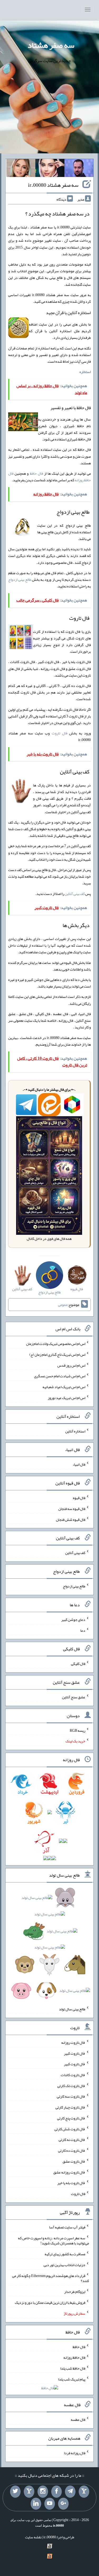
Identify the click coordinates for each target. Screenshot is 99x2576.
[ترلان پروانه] (50, 169)
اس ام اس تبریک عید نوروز (67, 1398)
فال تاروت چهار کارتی (70, 2107)
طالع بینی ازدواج (20, 579)
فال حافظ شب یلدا (73, 2368)
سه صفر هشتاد (51, 45)
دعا (83, 1630)
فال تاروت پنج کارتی (71, 2118)
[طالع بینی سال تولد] (50, 1946)
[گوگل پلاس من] (63, 2504)
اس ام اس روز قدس (71, 1365)
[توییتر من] (15, 2492)
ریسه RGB (77, 1730)
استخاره (85, 372)
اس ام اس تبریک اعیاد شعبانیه (64, 1387)
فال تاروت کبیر (75, 2053)
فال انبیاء (79, 1464)
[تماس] (29, 2492)
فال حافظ (36, 473)
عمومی (63, 1305)
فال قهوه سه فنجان (72, 1509)
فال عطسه (78, 2419)
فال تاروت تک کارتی (71, 2085)
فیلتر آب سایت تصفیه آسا (67, 2227)
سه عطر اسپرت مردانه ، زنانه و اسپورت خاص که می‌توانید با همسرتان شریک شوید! (53, 2240)
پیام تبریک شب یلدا (72, 2379)
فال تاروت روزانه (73, 2042)
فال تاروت (60, 733)
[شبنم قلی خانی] (21, 169)
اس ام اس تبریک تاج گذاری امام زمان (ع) (57, 1354)
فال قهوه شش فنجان (71, 1519)
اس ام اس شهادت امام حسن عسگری (60, 1376)
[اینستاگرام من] (43, 2492)
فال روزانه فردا (75, 2453)
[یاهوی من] (84, 2492)
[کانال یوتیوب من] (50, 2504)
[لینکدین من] (36, 2504)
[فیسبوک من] (56, 2492)
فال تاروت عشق (74, 2161)
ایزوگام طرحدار (75, 2292)
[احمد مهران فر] (79, 169)
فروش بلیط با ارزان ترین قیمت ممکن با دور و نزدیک (50, 2302)
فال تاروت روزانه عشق (69, 2172)
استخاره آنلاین (75, 1431)
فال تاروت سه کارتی (71, 2096)
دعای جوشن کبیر (73, 1620)
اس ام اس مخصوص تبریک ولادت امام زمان (56, 1344)
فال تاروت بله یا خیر (71, 2183)
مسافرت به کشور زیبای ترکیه (65, 2254)
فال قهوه (79, 1498)
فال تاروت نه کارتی (72, 2140)
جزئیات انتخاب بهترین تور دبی (64, 2265)
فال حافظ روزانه (74, 2357)
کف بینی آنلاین (75, 894)
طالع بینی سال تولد (72, 2009)
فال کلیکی (78, 1664)
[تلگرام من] (70, 2492)
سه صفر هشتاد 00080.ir (53, 185)
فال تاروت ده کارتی (72, 2150)
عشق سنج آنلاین (74, 1697)
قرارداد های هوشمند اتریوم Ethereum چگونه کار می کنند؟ (51, 2278)
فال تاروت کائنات (73, 2075)
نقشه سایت (33, 2537)
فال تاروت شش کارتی (70, 2129)
